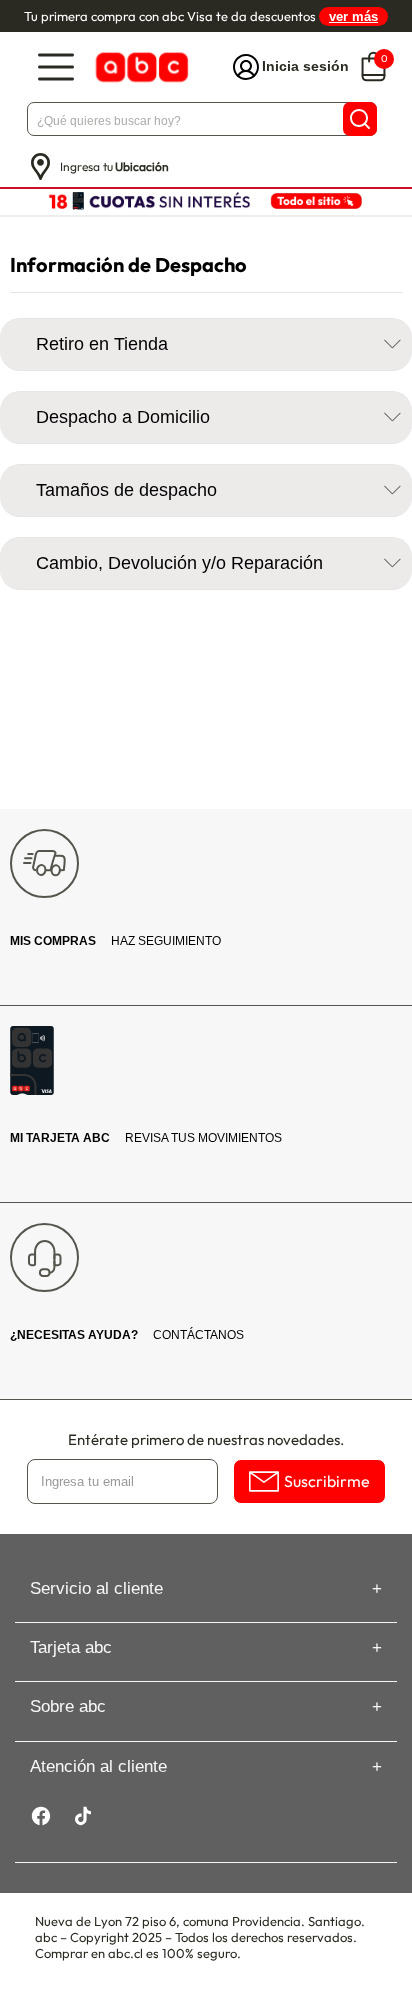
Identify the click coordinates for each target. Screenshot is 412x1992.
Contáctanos (127, 1335)
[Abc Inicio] (140, 67)
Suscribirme (327, 1481)
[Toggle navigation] (56, 67)
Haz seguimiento (115, 941)
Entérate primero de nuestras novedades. (206, 1439)
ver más (353, 16)
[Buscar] (360, 119)
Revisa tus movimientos (146, 1138)
